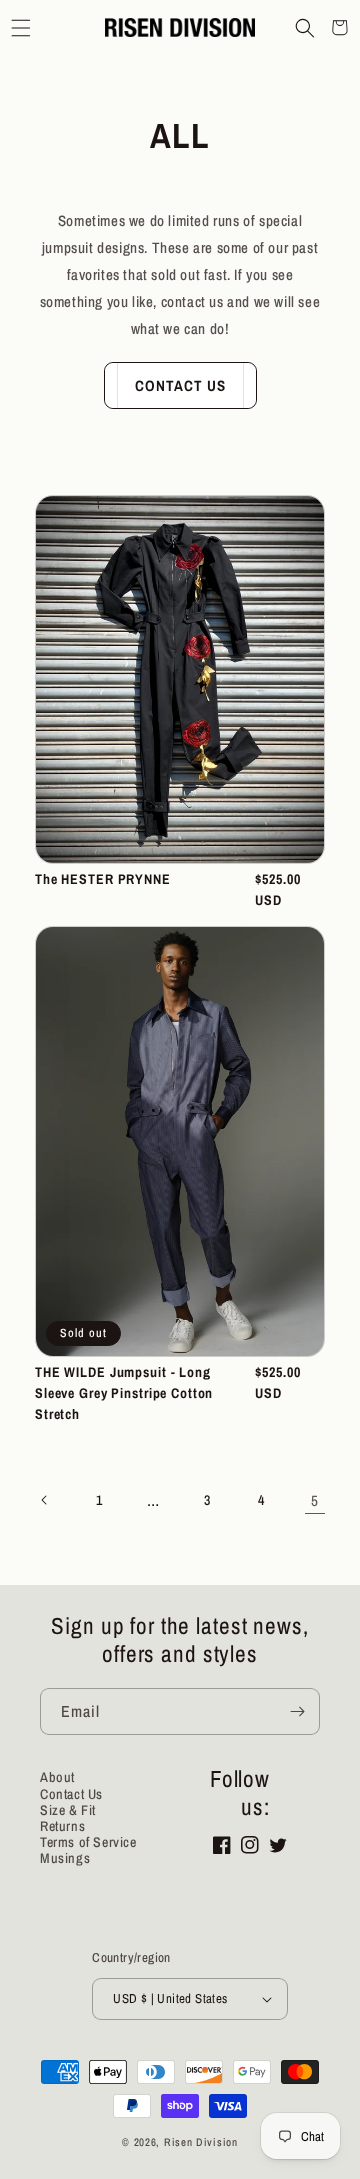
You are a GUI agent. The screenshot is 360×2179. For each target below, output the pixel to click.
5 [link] (315, 1500)
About (57, 1777)
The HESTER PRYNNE (103, 879)
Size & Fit (68, 1810)
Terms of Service (88, 1842)
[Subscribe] (297, 1711)
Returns (62, 1826)
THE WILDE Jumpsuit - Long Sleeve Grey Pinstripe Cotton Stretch (124, 1393)
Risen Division (201, 2142)
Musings (65, 1858)
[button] (20, 27)
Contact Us (180, 385)
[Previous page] (45, 1500)
